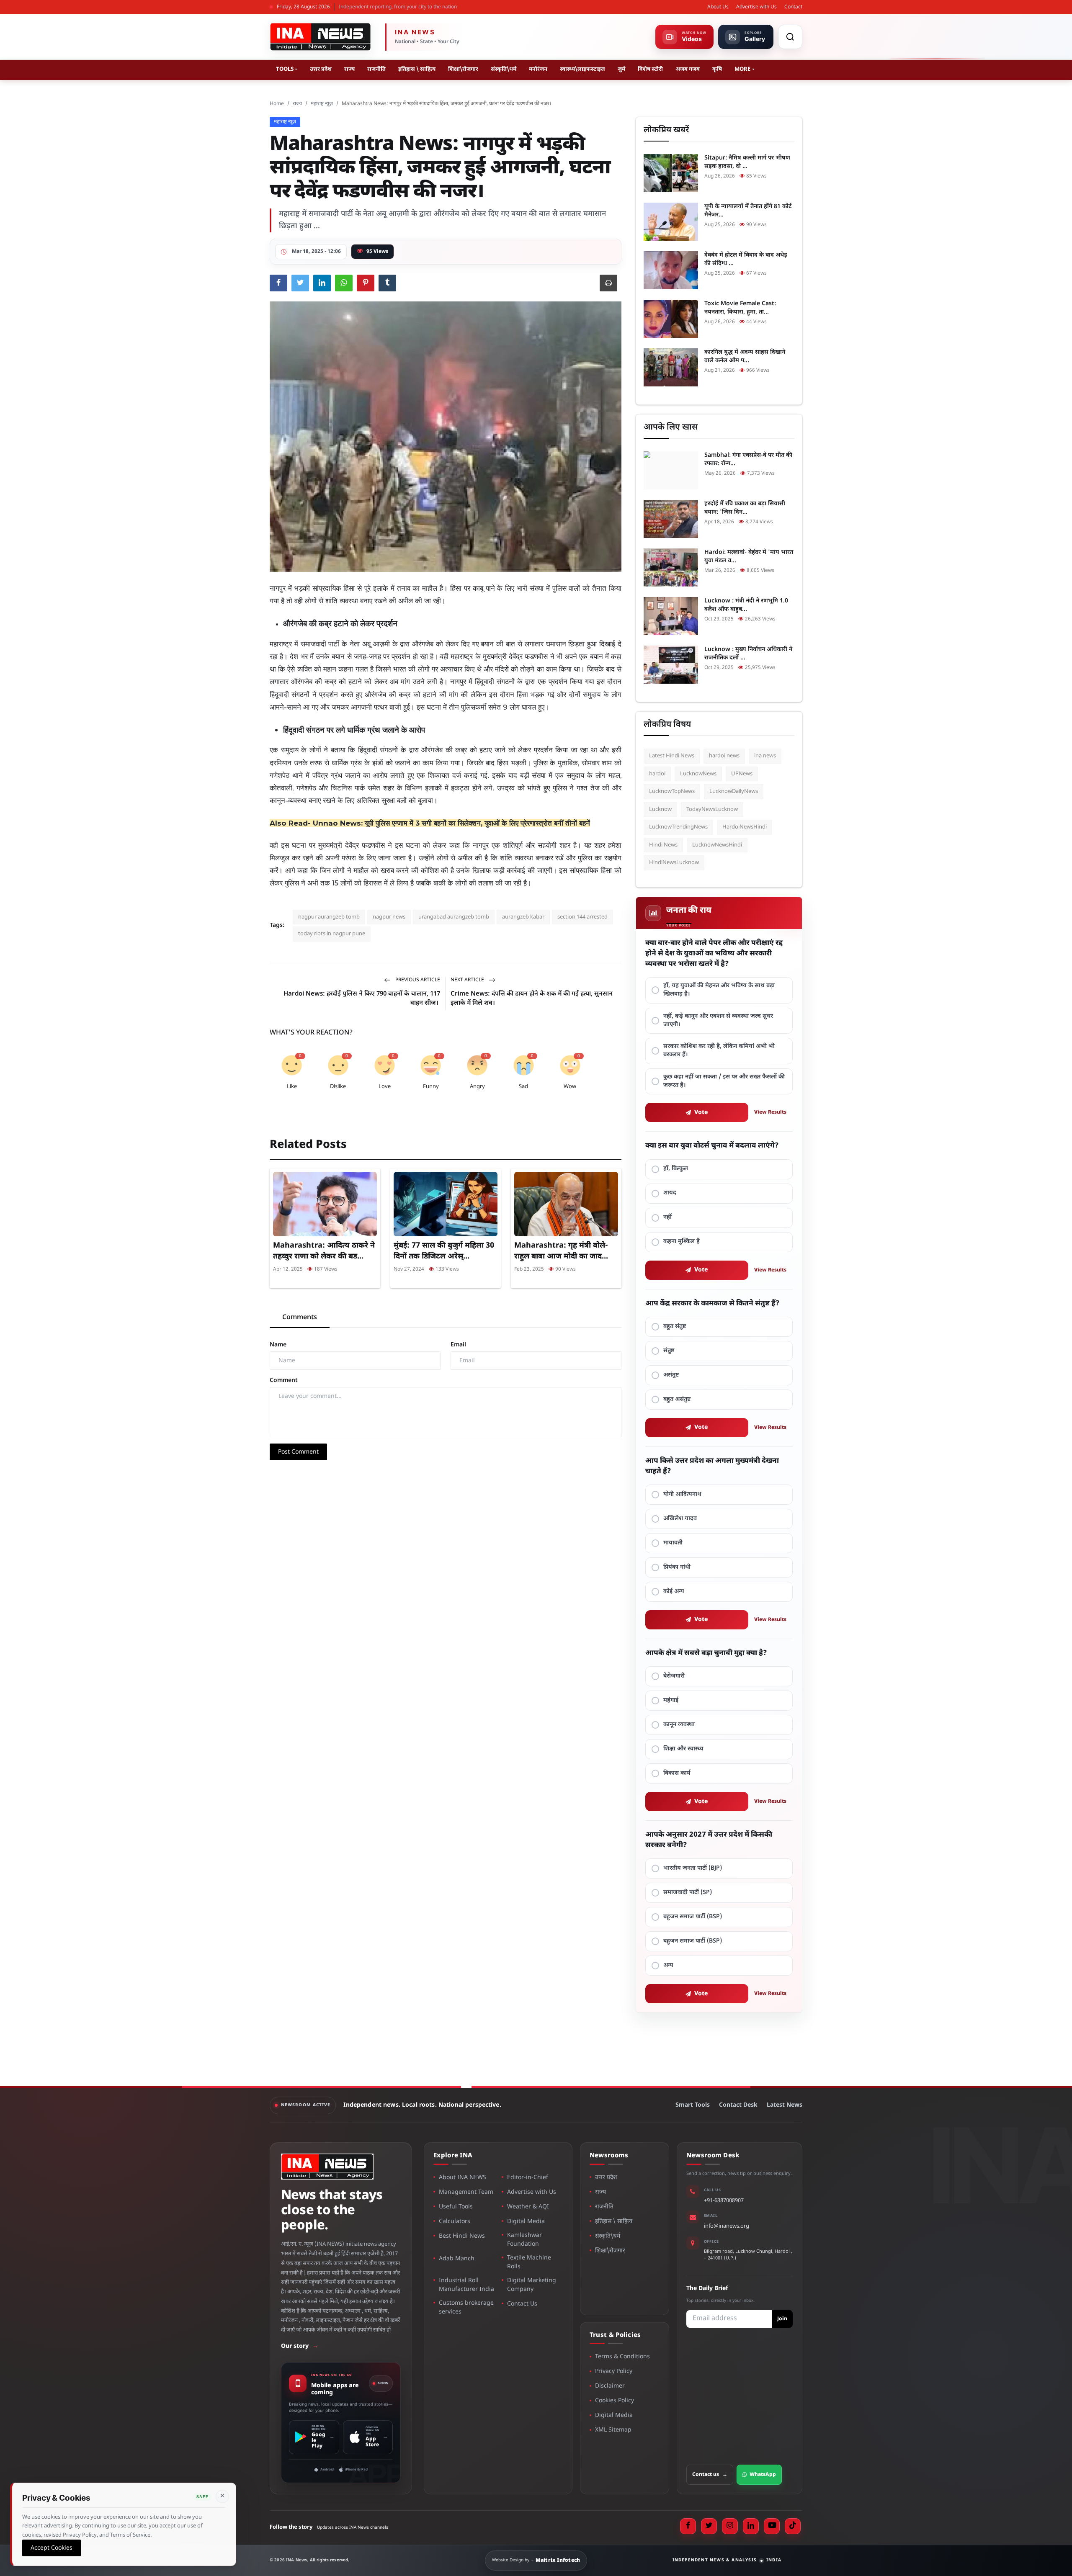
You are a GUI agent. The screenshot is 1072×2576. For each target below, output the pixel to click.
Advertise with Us (756, 7)
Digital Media (526, 2222)
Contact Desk (738, 2105)
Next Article (468, 980)
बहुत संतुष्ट (675, 1327)
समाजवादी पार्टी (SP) (688, 1893)
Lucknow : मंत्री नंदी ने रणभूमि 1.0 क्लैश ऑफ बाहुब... (746, 605)
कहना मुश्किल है (682, 1242)
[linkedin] (751, 2526)
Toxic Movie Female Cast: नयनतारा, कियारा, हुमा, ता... (740, 308)
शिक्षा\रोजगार (463, 69)
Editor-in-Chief (528, 2178)
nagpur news (389, 917)
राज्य (349, 69)
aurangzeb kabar (523, 917)
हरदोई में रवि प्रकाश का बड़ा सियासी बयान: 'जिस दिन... (745, 508)
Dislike (338, 1087)
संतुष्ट (669, 1351)
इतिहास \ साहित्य (417, 69)
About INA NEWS (463, 2178)
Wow (570, 1087)
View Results (770, 1112)
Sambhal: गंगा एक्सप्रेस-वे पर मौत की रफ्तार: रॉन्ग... (748, 459)
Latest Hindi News (672, 756)
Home (277, 104)
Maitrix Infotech (558, 2561)
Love (385, 1087)
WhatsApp (763, 2475)
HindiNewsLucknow (674, 863)
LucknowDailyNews (734, 791)
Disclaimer (610, 2386)
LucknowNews (698, 774)
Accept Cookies (52, 2548)
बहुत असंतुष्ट (677, 1399)
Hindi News (663, 845)
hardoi (657, 774)
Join (782, 2319)
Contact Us (522, 2304)
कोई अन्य (674, 1592)
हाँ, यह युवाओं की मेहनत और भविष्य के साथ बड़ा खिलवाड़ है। (719, 990)
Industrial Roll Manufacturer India (466, 2285)
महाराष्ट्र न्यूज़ (322, 104)
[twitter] (709, 2526)
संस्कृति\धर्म (504, 69)
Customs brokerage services (466, 2308)
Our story (300, 2346)
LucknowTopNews (672, 791)
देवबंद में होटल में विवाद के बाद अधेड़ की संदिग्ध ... (746, 259)
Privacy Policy (614, 2371)
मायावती (673, 1543)
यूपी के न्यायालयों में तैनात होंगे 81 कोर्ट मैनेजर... (748, 211)
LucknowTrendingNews (678, 827)
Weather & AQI (528, 2207)
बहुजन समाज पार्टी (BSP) (693, 1917)
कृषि (717, 69)
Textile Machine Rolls (529, 2262)
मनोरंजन (538, 69)
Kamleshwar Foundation (524, 2240)
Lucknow (660, 809)
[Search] (790, 37)
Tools (285, 69)
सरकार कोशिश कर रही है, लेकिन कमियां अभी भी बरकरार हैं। (719, 1051)
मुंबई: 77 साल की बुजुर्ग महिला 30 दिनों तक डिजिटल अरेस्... (444, 1251)
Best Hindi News (462, 2236)
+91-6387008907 (724, 2201)
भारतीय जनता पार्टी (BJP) (693, 1868)
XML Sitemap (613, 2430)
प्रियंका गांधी (677, 1567)
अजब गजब (688, 69)
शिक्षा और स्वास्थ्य (683, 1749)
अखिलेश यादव (680, 1519)
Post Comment (298, 1452)
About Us (718, 7)
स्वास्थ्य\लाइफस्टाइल (582, 69)
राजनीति (376, 69)
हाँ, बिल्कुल (676, 1169)
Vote (701, 1113)
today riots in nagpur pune (332, 934)
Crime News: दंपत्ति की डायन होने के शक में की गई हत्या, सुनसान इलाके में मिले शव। (532, 999)
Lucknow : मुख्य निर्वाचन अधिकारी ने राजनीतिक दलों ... (748, 654)
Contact (793, 7)
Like (292, 1087)
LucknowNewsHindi (717, 845)
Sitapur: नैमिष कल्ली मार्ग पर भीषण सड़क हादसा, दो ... (747, 162)
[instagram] (730, 2526)
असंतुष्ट (671, 1375)
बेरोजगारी (674, 1676)
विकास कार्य (677, 1773)
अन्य (668, 1965)
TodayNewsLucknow (712, 809)
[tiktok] (793, 2526)
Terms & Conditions (622, 2357)
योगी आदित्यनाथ (682, 1494)
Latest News (785, 2105)
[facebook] (688, 2526)
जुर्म (621, 69)
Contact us (710, 2475)
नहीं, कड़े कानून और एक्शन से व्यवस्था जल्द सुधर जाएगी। (718, 1020)
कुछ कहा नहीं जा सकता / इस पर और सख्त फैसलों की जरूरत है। (724, 1081)
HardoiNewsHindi (745, 827)
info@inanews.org (727, 2226)
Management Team (466, 2192)
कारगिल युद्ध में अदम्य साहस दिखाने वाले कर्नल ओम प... (745, 356)
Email (458, 1345)
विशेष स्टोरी (650, 69)
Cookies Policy (615, 2401)
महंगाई (671, 1700)
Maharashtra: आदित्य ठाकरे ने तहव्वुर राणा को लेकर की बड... (324, 1251)
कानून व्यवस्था (679, 1725)
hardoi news (724, 756)
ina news (765, 756)
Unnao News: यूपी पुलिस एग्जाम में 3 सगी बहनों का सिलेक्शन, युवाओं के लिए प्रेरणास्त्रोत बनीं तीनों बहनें (451, 823)
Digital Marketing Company (532, 2285)
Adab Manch (457, 2259)
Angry (477, 1087)
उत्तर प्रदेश (321, 69)
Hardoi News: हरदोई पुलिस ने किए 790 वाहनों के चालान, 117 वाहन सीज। (362, 999)
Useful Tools (456, 2207)
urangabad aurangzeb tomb (454, 917)
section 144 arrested (582, 917)
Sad (523, 1087)
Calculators (455, 2222)
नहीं (667, 1217)
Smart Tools (693, 2105)
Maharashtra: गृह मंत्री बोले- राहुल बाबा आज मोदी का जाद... (561, 1251)
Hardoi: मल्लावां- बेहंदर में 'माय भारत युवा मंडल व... (749, 557)
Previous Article (417, 980)
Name (278, 1345)
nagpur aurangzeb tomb (329, 917)
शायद (670, 1193)
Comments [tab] (300, 1318)
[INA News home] (320, 37)
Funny (431, 1087)
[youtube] (772, 2526)
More (742, 69)
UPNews (742, 774)
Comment (284, 1381)
